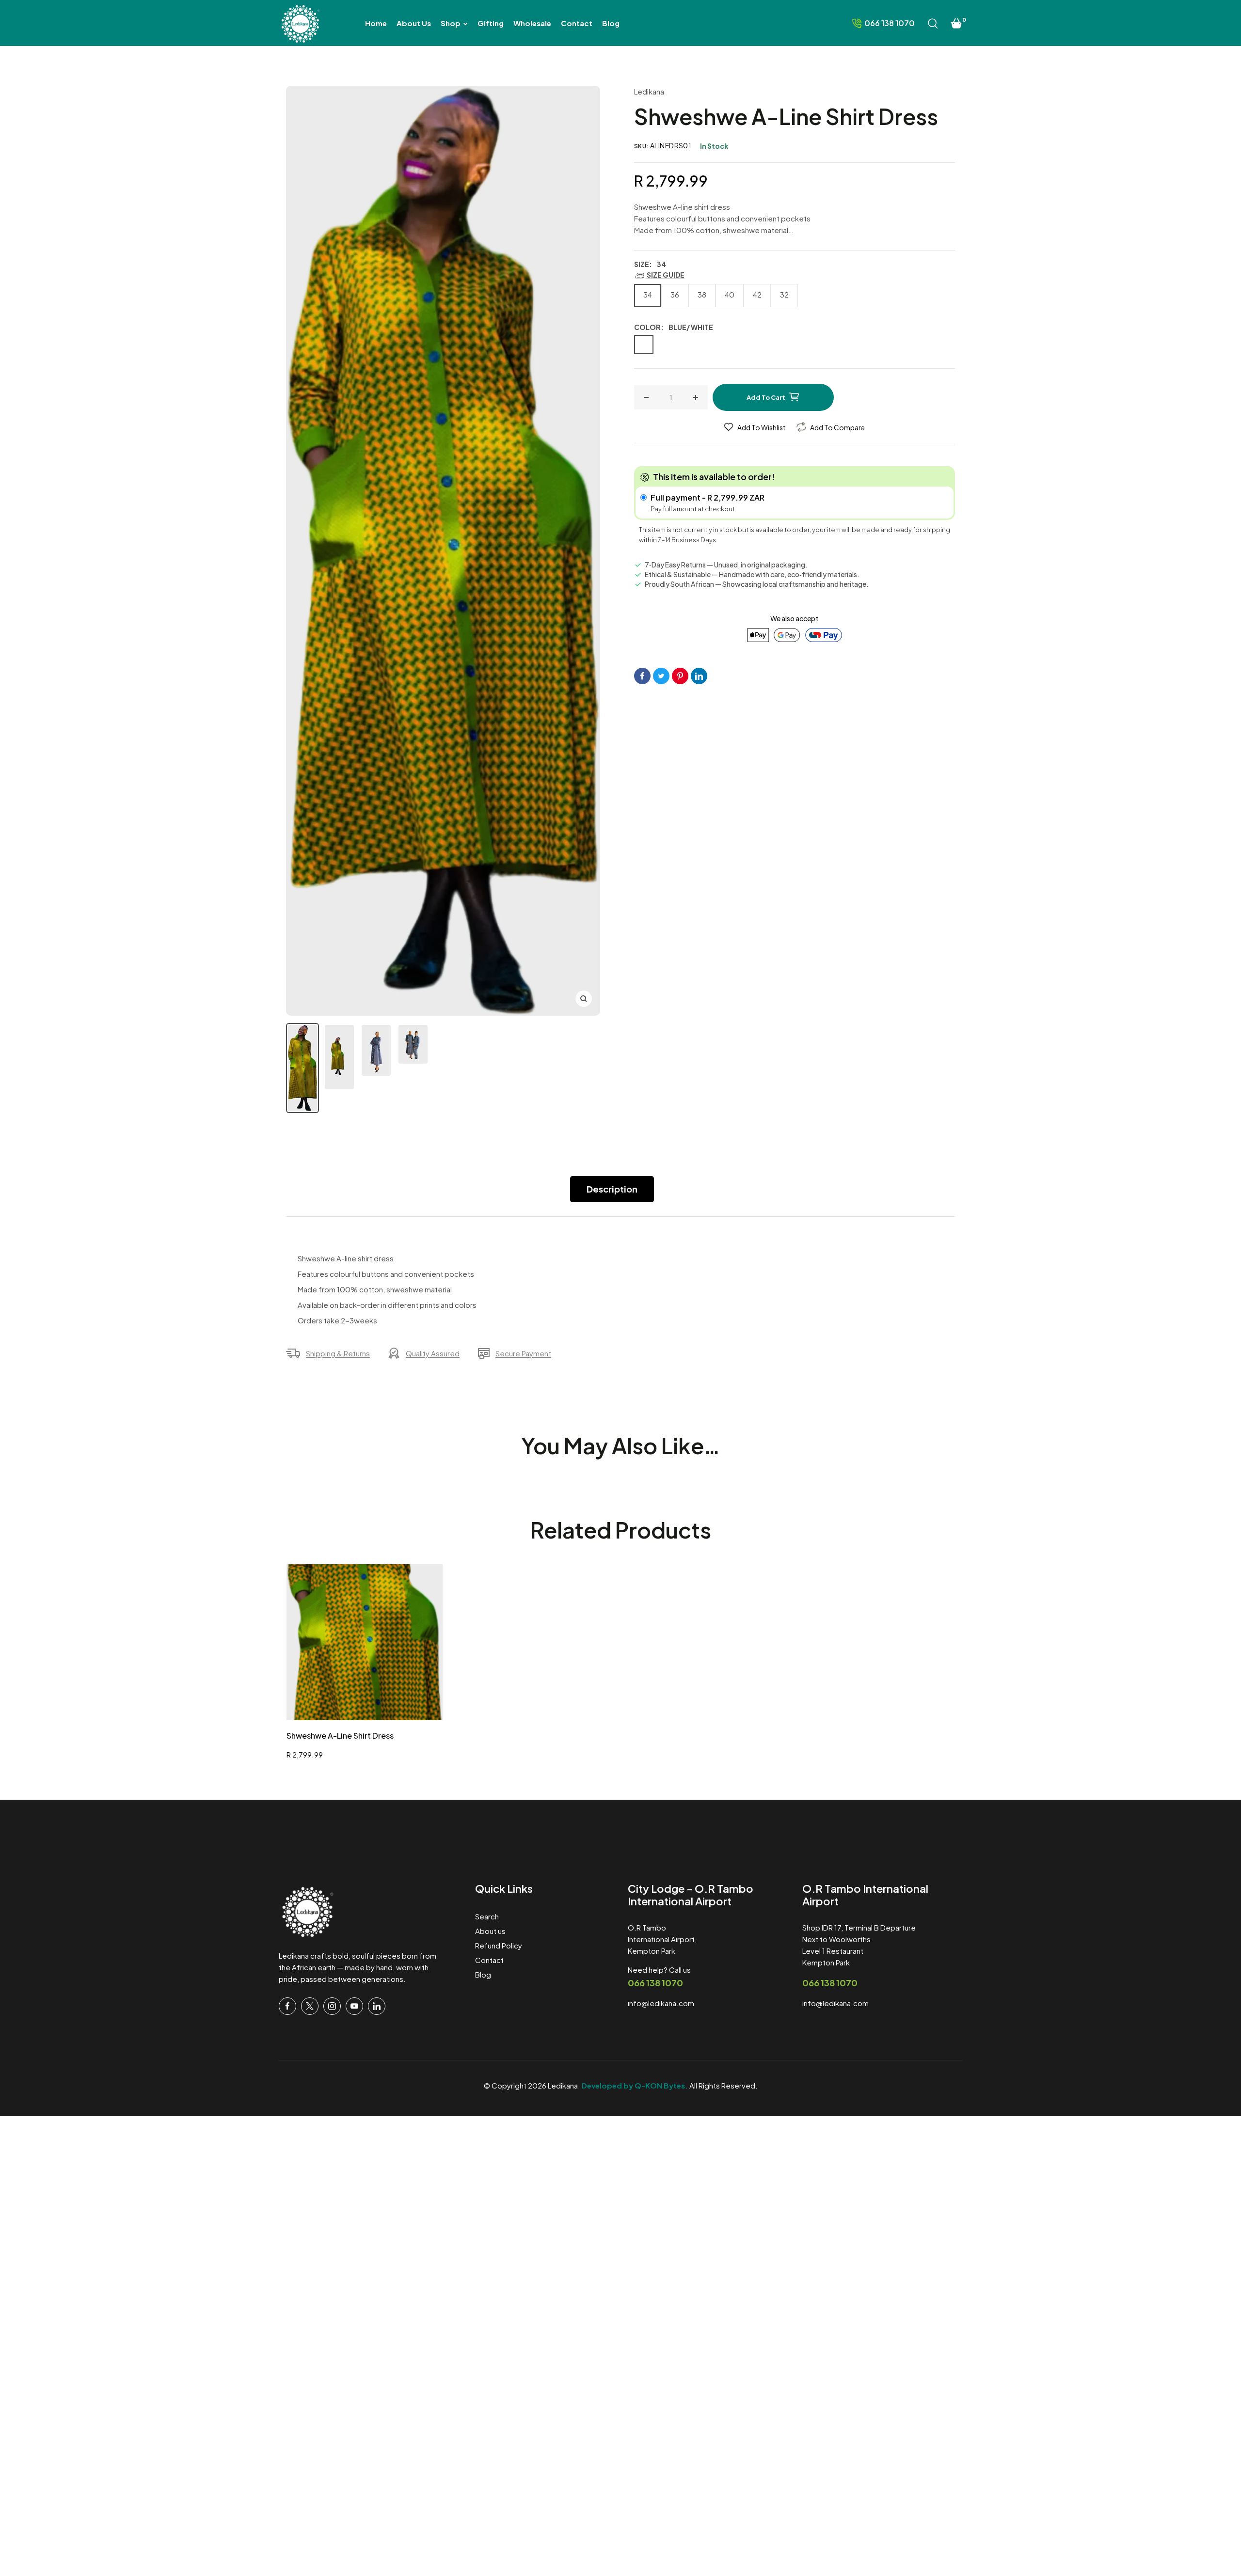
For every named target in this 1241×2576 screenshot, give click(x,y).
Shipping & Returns (338, 1353)
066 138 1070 (655, 1983)
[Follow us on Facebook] (287, 2006)
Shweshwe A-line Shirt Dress (340, 1736)
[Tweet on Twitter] (661, 676)
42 (757, 294)
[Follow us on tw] (310, 2006)
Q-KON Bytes (660, 2085)
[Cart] (956, 23)
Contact (489, 1960)
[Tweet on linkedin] (699, 676)
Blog (483, 1974)
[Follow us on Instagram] (332, 2006)
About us (490, 1931)
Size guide (665, 275)
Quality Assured (433, 1353)
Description (612, 1189)
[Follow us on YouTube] (354, 2006)
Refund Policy (499, 1945)
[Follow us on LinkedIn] (377, 2006)
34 (648, 294)
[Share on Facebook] (642, 676)
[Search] (933, 23)
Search (487, 1916)
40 (730, 294)
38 (702, 294)
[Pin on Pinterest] (680, 676)
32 (784, 294)
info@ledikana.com (661, 2003)
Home (301, 62)
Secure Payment (523, 1353)
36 (675, 294)
